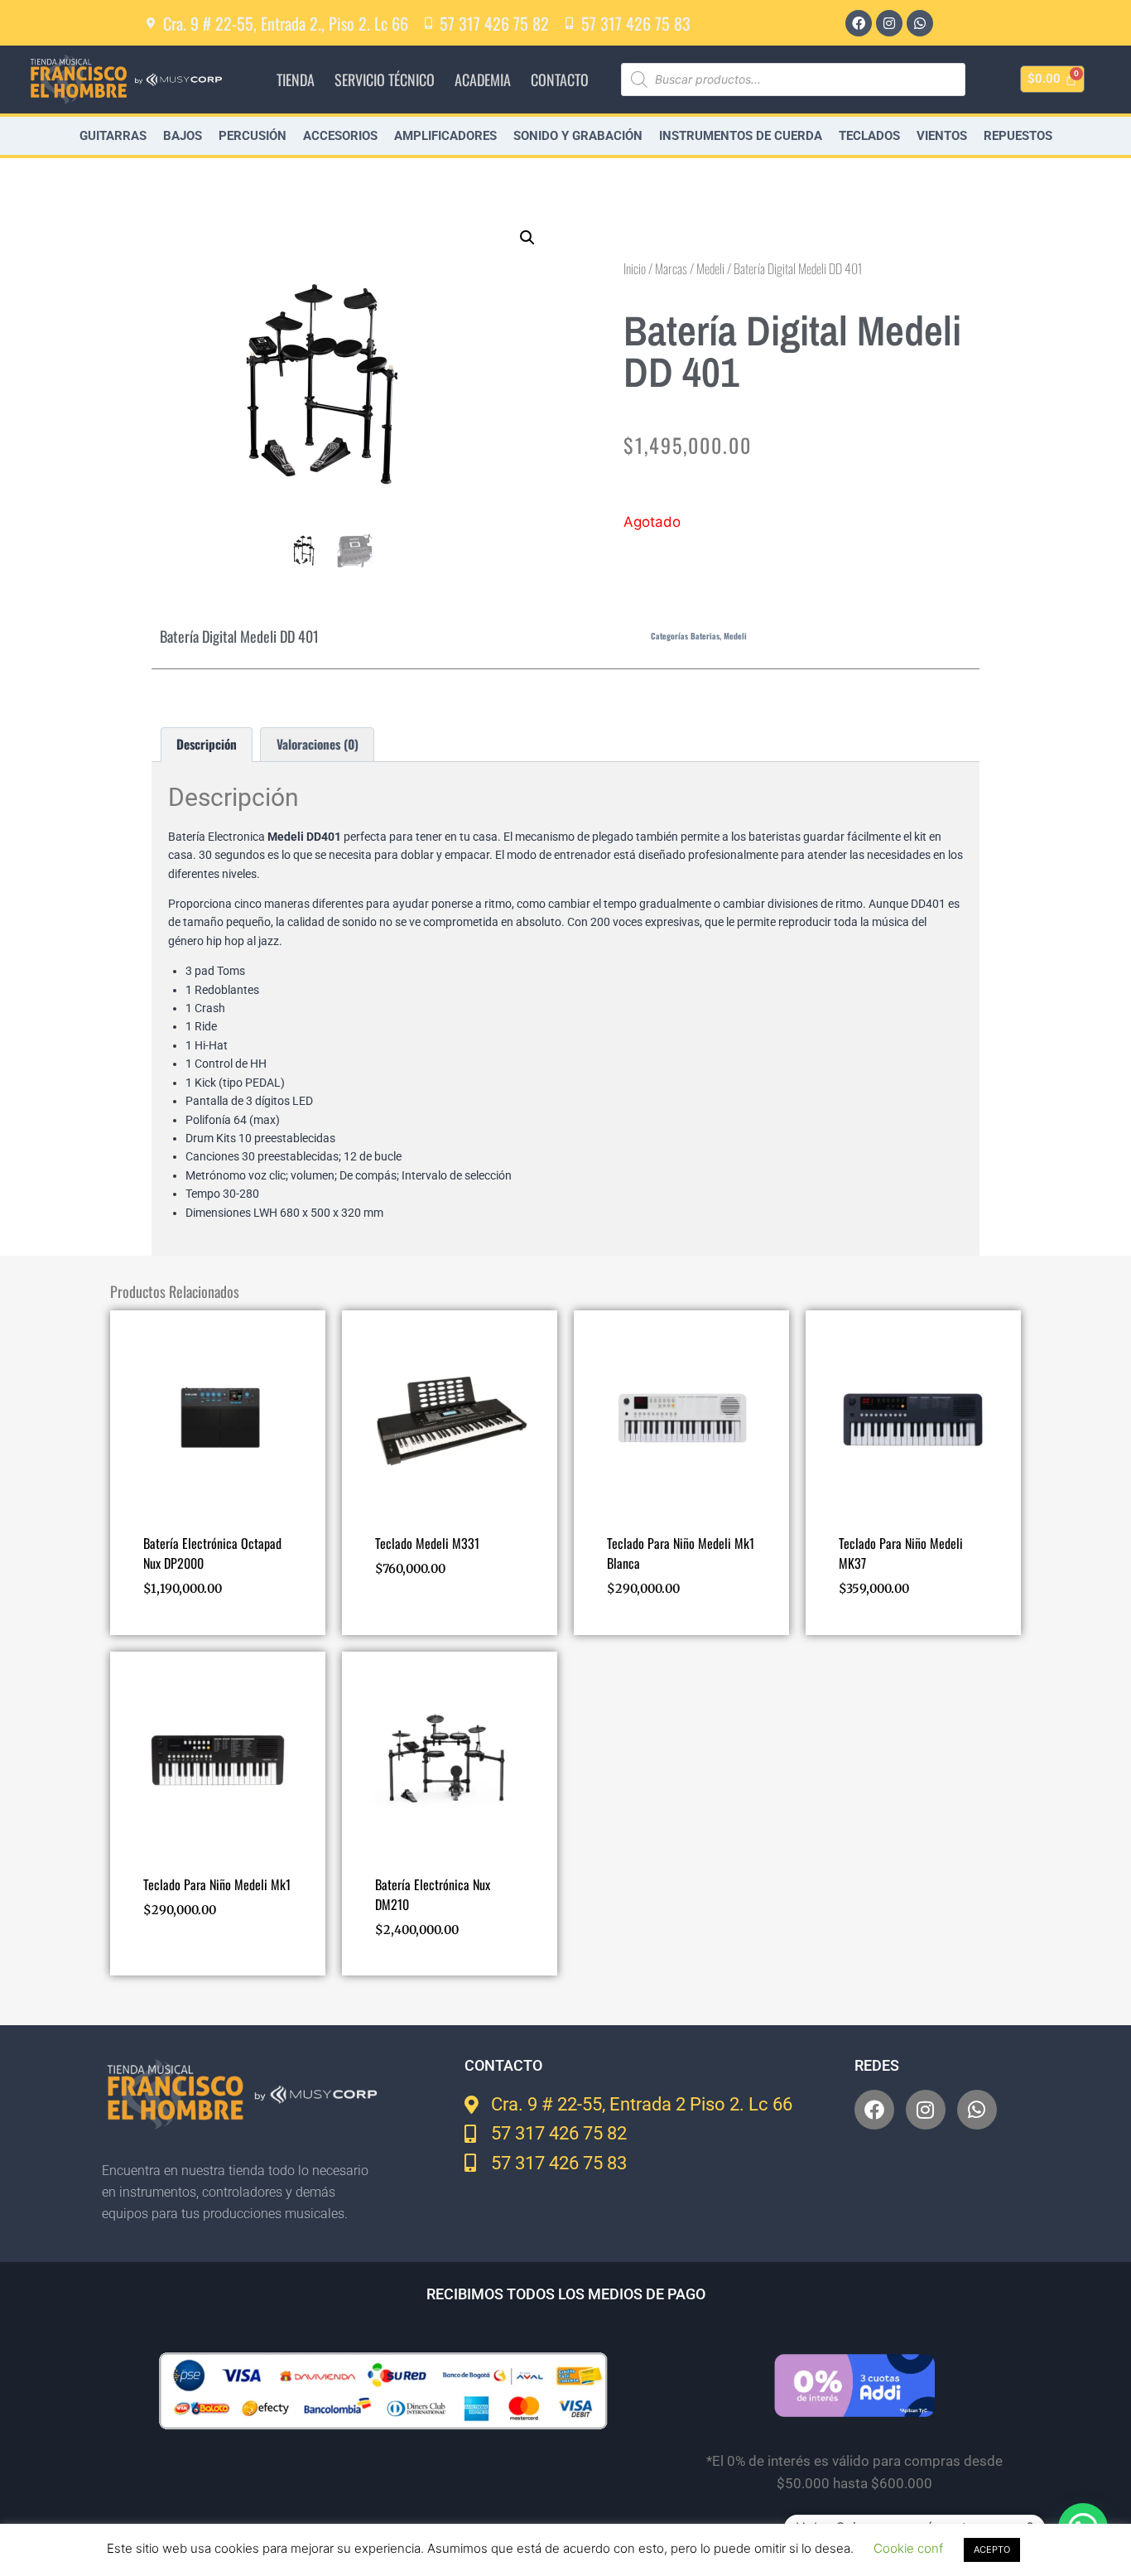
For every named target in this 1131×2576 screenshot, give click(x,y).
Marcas (671, 268)
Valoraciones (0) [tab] (318, 744)
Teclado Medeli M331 (427, 1543)
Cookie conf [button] (908, 2548)
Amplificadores (445, 136)
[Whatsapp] (920, 23)
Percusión (253, 136)
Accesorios (340, 136)
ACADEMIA (483, 80)
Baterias (705, 636)
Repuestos (1018, 136)
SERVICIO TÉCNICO (385, 80)
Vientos (942, 136)
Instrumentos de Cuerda (741, 136)
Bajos (183, 136)
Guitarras (113, 136)
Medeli (710, 268)
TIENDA (296, 80)
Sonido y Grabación (578, 136)
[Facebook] (859, 23)
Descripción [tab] (207, 744)
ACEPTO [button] (992, 2549)
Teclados (869, 136)
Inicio (635, 268)
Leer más (399, 1617)
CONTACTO (560, 80)
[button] (527, 238)
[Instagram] (889, 23)
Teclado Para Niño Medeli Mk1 (217, 1884)
